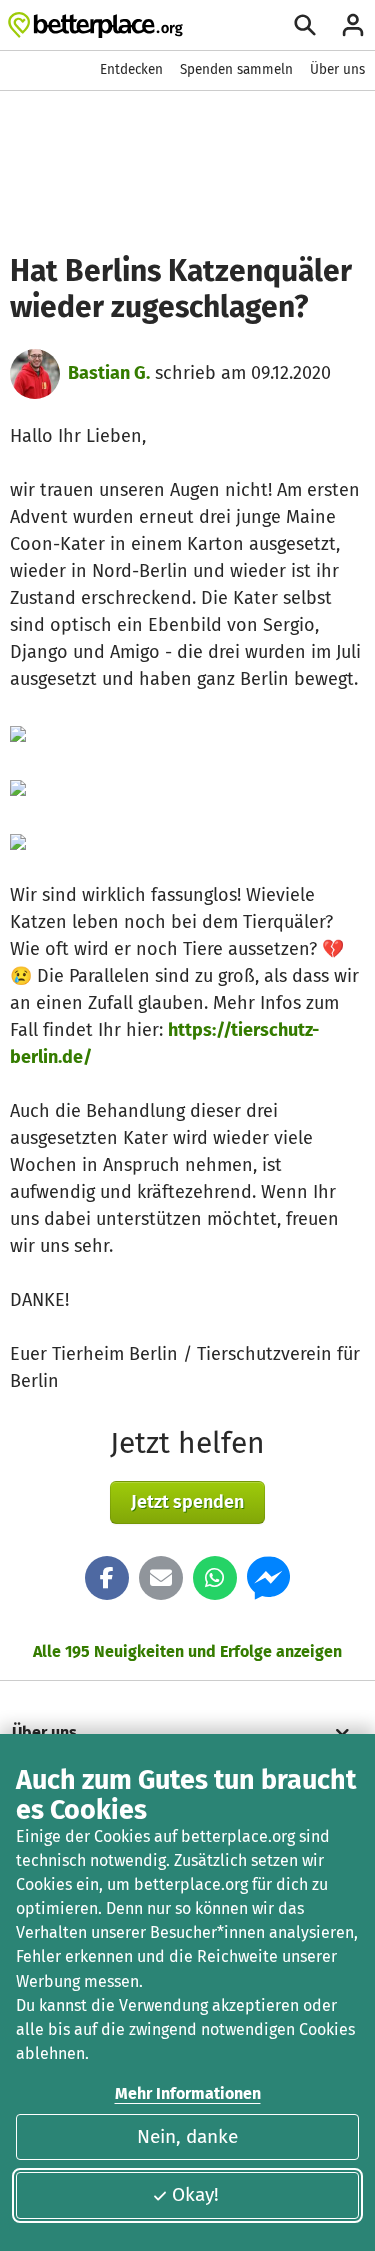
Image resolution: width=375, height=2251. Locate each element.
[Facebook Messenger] (269, 1578)
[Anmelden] (353, 25)
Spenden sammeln (236, 69)
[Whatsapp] (215, 1578)
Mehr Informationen (188, 2093)
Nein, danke (187, 2136)
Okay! (195, 2194)
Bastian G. (109, 373)
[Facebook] (107, 1578)
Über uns (337, 69)
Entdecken (131, 69)
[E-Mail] (161, 1578)
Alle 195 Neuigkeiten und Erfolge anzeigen (187, 1651)
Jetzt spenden (187, 1502)
